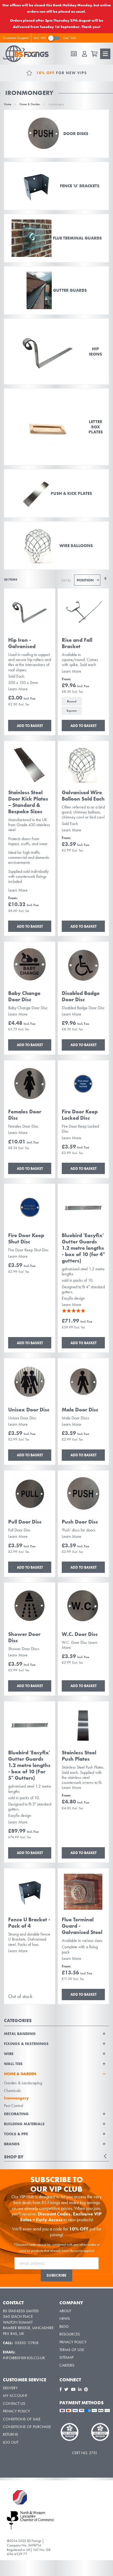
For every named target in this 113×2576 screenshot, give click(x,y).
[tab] (56, 2089)
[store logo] (28, 54)
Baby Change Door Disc (24, 996)
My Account (15, 2396)
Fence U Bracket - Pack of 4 (29, 1923)
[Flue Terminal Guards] (56, 238)
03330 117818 (27, 2343)
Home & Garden (30, 104)
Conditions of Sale (22, 2419)
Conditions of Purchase (27, 2427)
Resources (70, 2334)
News (65, 2319)
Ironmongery (16, 2098)
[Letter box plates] (56, 427)
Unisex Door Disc (29, 1410)
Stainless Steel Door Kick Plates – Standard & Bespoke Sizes (28, 802)
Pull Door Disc (25, 1522)
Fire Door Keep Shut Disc (26, 1238)
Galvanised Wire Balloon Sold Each (83, 796)
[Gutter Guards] (56, 290)
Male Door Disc (80, 1410)
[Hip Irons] (56, 351)
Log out (11, 2442)
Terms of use (72, 2350)
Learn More (18, 689)
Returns (11, 2434)
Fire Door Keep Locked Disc (80, 1115)
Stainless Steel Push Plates (79, 1756)
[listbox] (83, 707)
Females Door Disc (25, 1115)
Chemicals (12, 2091)
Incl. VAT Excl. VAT (55, 38)
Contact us (14, 2403)
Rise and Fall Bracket (77, 643)
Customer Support (16, 38)
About (65, 2311)
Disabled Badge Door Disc (81, 996)
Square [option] (72, 711)
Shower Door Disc (24, 1637)
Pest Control (14, 2106)
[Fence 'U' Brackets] (56, 186)
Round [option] (72, 701)
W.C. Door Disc (80, 1634)
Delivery (10, 2388)
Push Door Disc (80, 1522)
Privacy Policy (73, 2342)
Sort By (66, 580)
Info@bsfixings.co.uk (24, 2358)
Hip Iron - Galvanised (22, 643)
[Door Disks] (56, 134)
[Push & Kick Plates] (56, 493)
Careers (67, 2365)
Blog (64, 2326)
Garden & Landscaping (23, 2083)
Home (8, 104)
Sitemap (66, 2357)
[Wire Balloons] (56, 545)
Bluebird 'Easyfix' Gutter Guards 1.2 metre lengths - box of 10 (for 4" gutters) (83, 1248)
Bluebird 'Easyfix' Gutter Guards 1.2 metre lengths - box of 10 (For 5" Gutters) (29, 1765)
